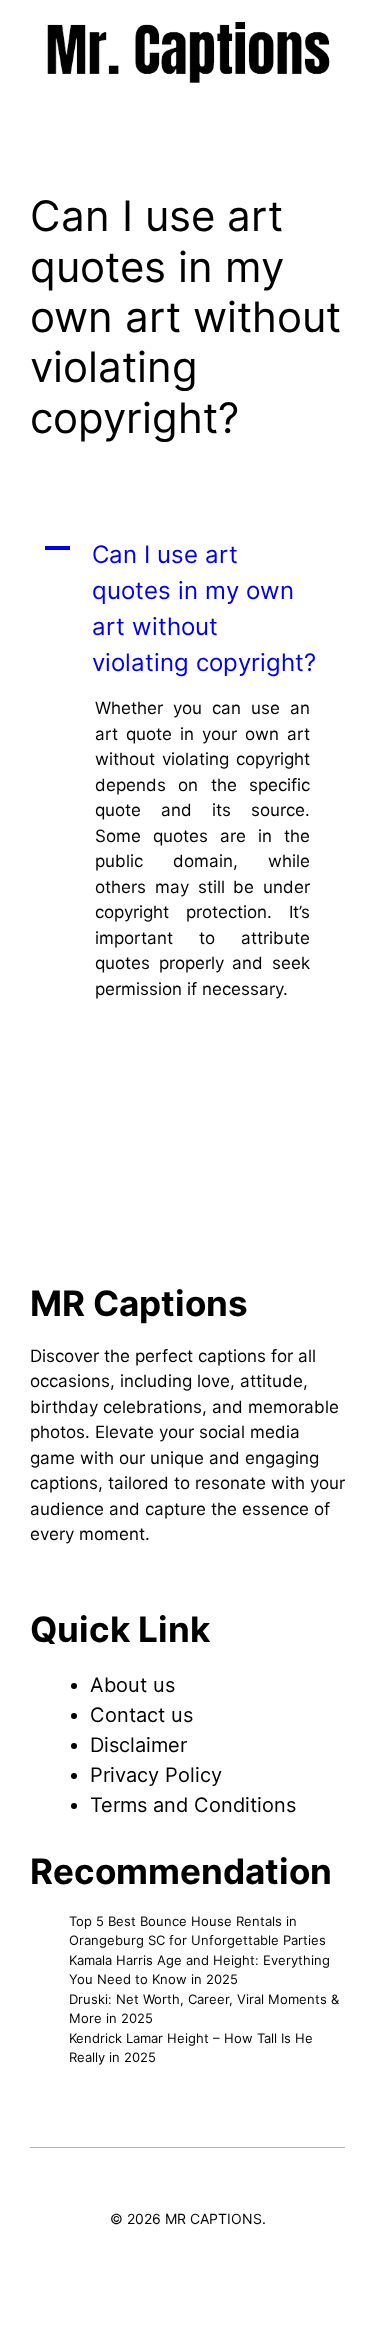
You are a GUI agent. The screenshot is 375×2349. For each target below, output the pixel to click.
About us (132, 1685)
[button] (187, 609)
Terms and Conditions (193, 1805)
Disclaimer (138, 1745)
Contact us (141, 1715)
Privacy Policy (156, 1775)
